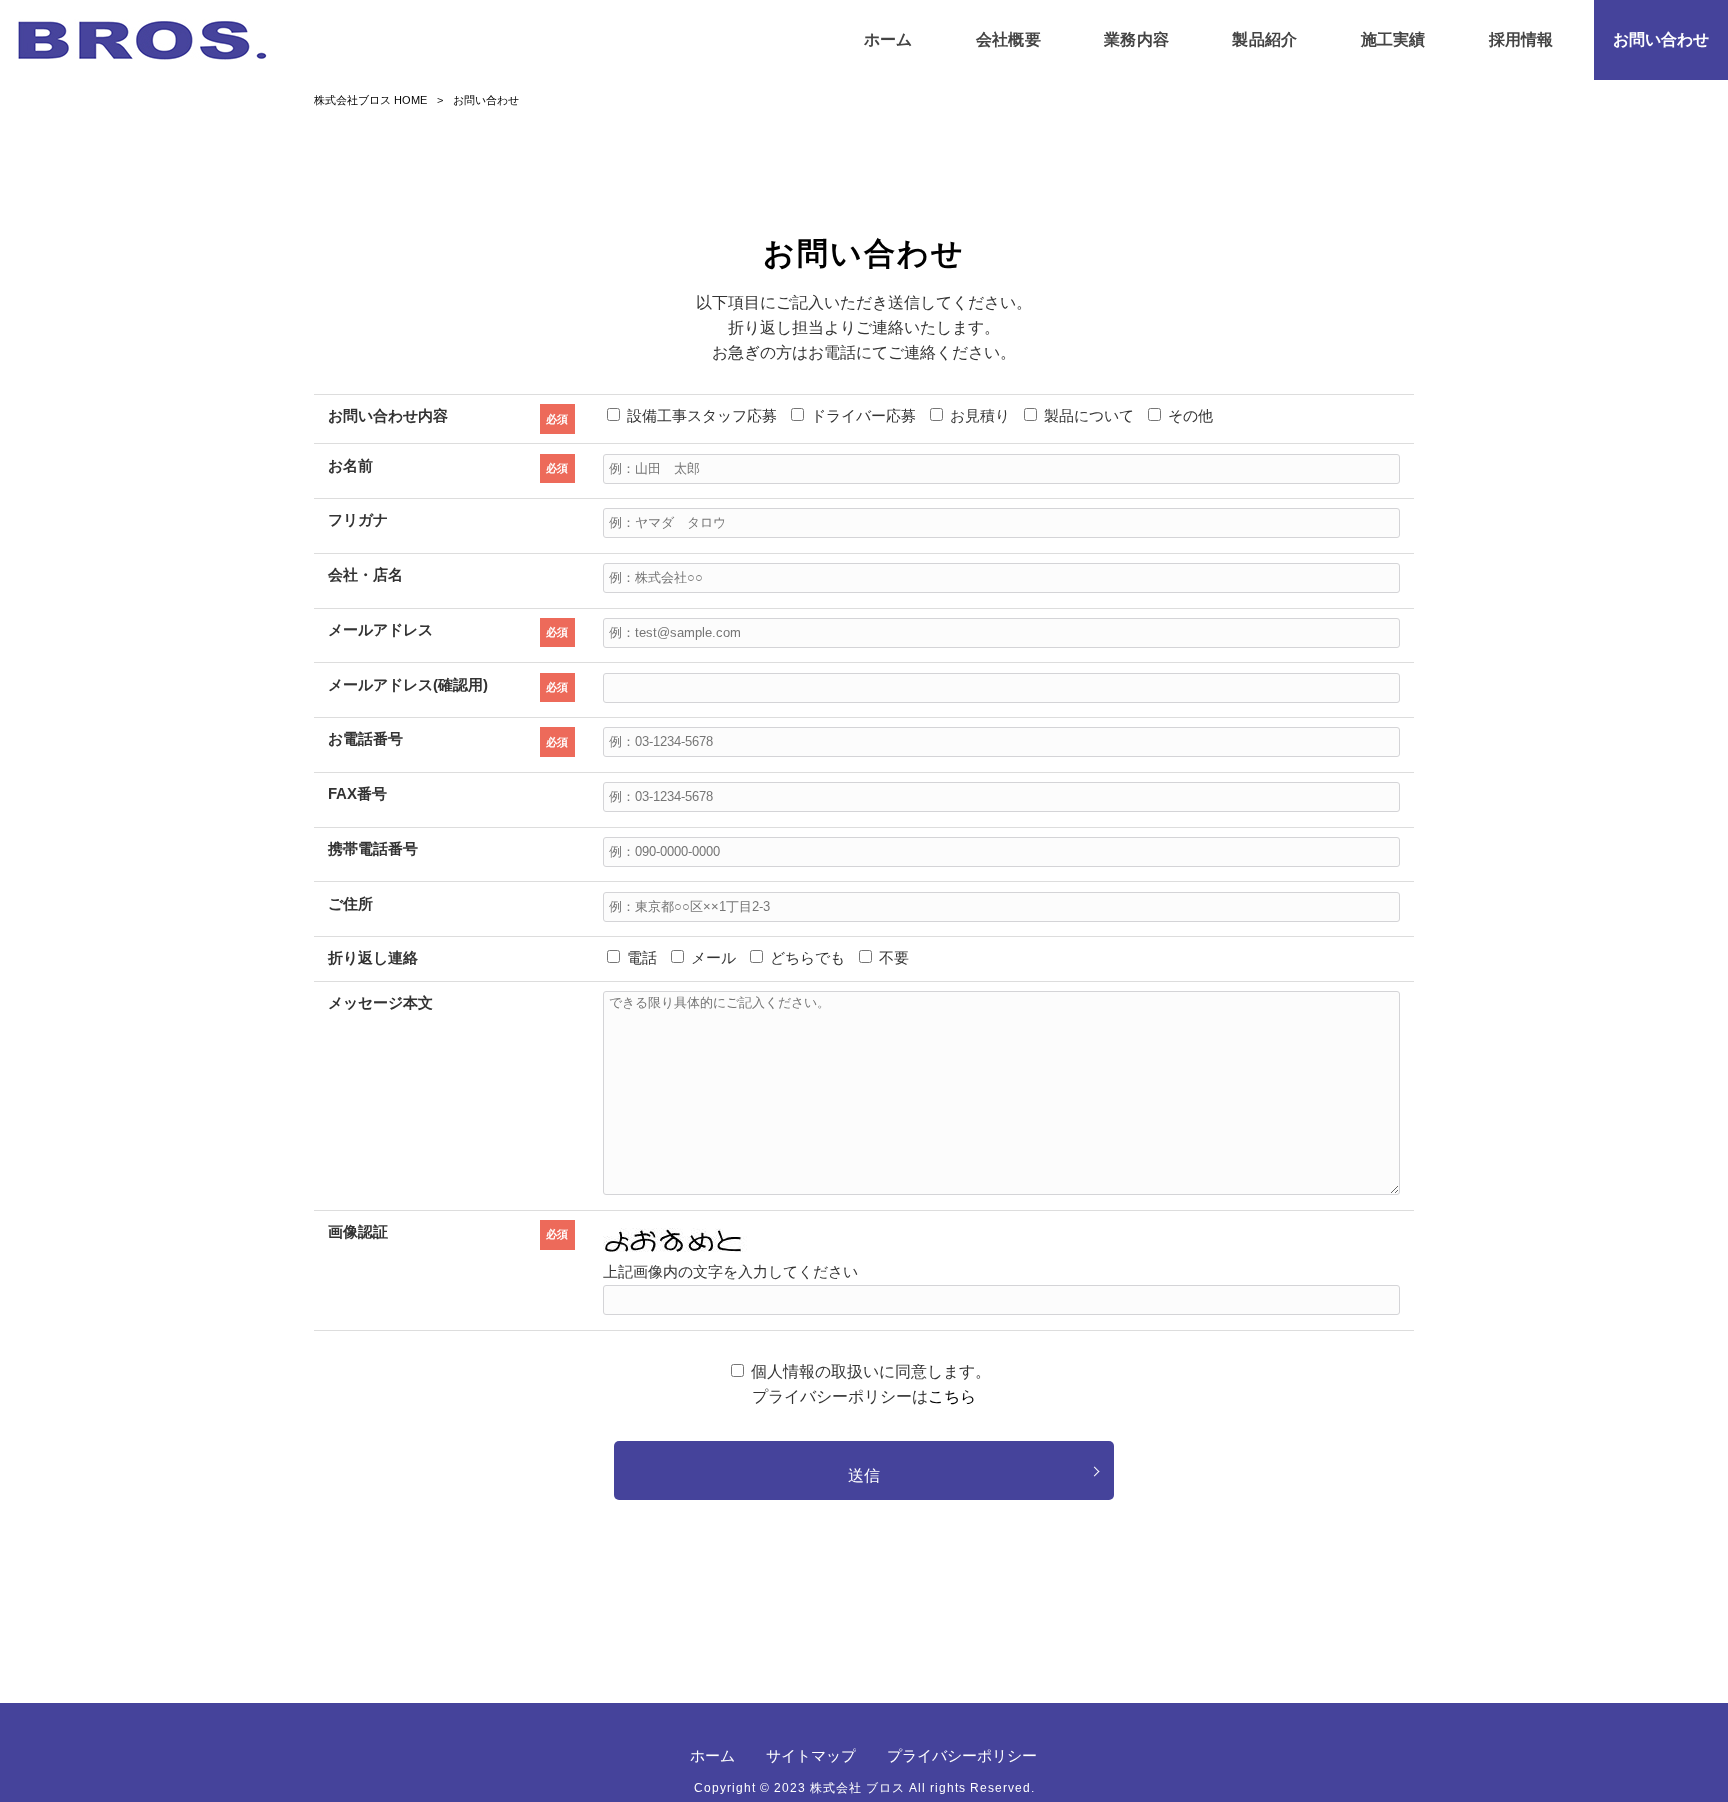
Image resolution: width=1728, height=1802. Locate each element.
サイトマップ (811, 1755)
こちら (952, 1396)
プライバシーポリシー (962, 1755)
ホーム (712, 1755)
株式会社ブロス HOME (370, 100)
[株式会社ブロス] (143, 40)
